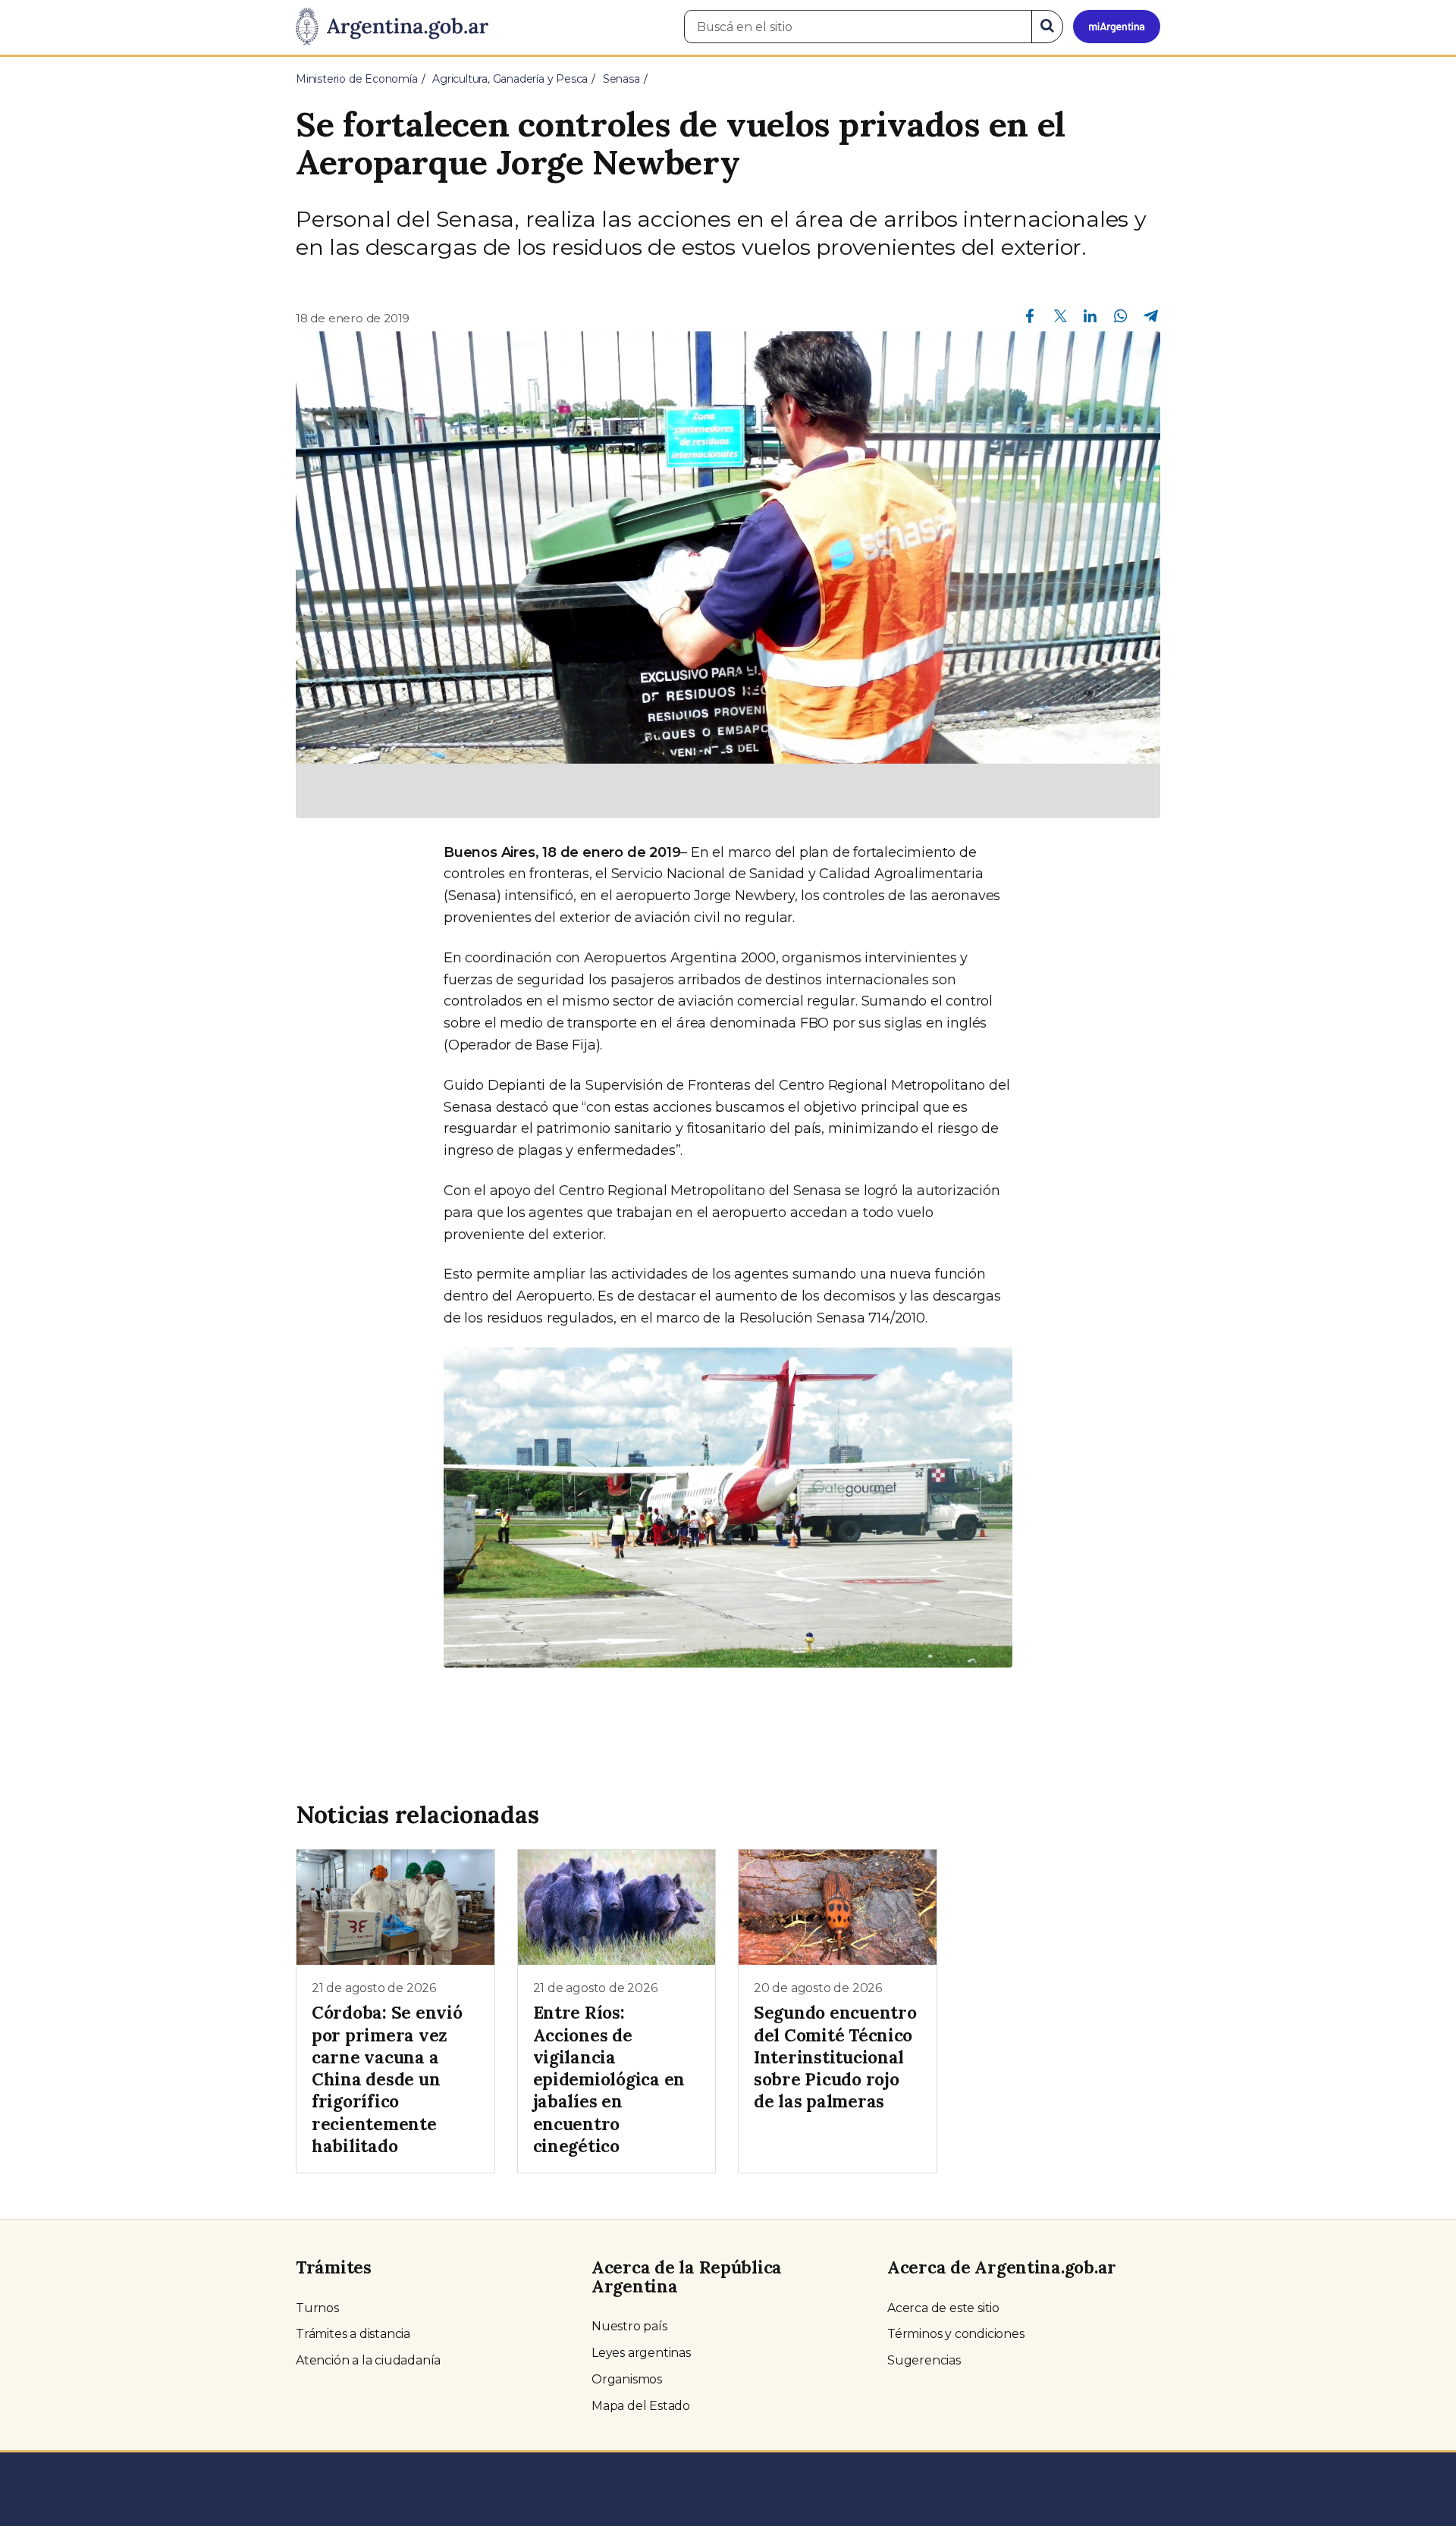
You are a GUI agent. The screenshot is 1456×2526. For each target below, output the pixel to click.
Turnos (317, 2308)
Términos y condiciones (956, 2334)
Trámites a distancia (353, 2334)
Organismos (627, 2379)
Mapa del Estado (641, 2406)
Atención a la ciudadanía (368, 2360)
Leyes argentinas (641, 2353)
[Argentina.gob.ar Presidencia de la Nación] (392, 27)
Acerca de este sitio (943, 2308)
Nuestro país (629, 2326)
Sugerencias (924, 2360)
